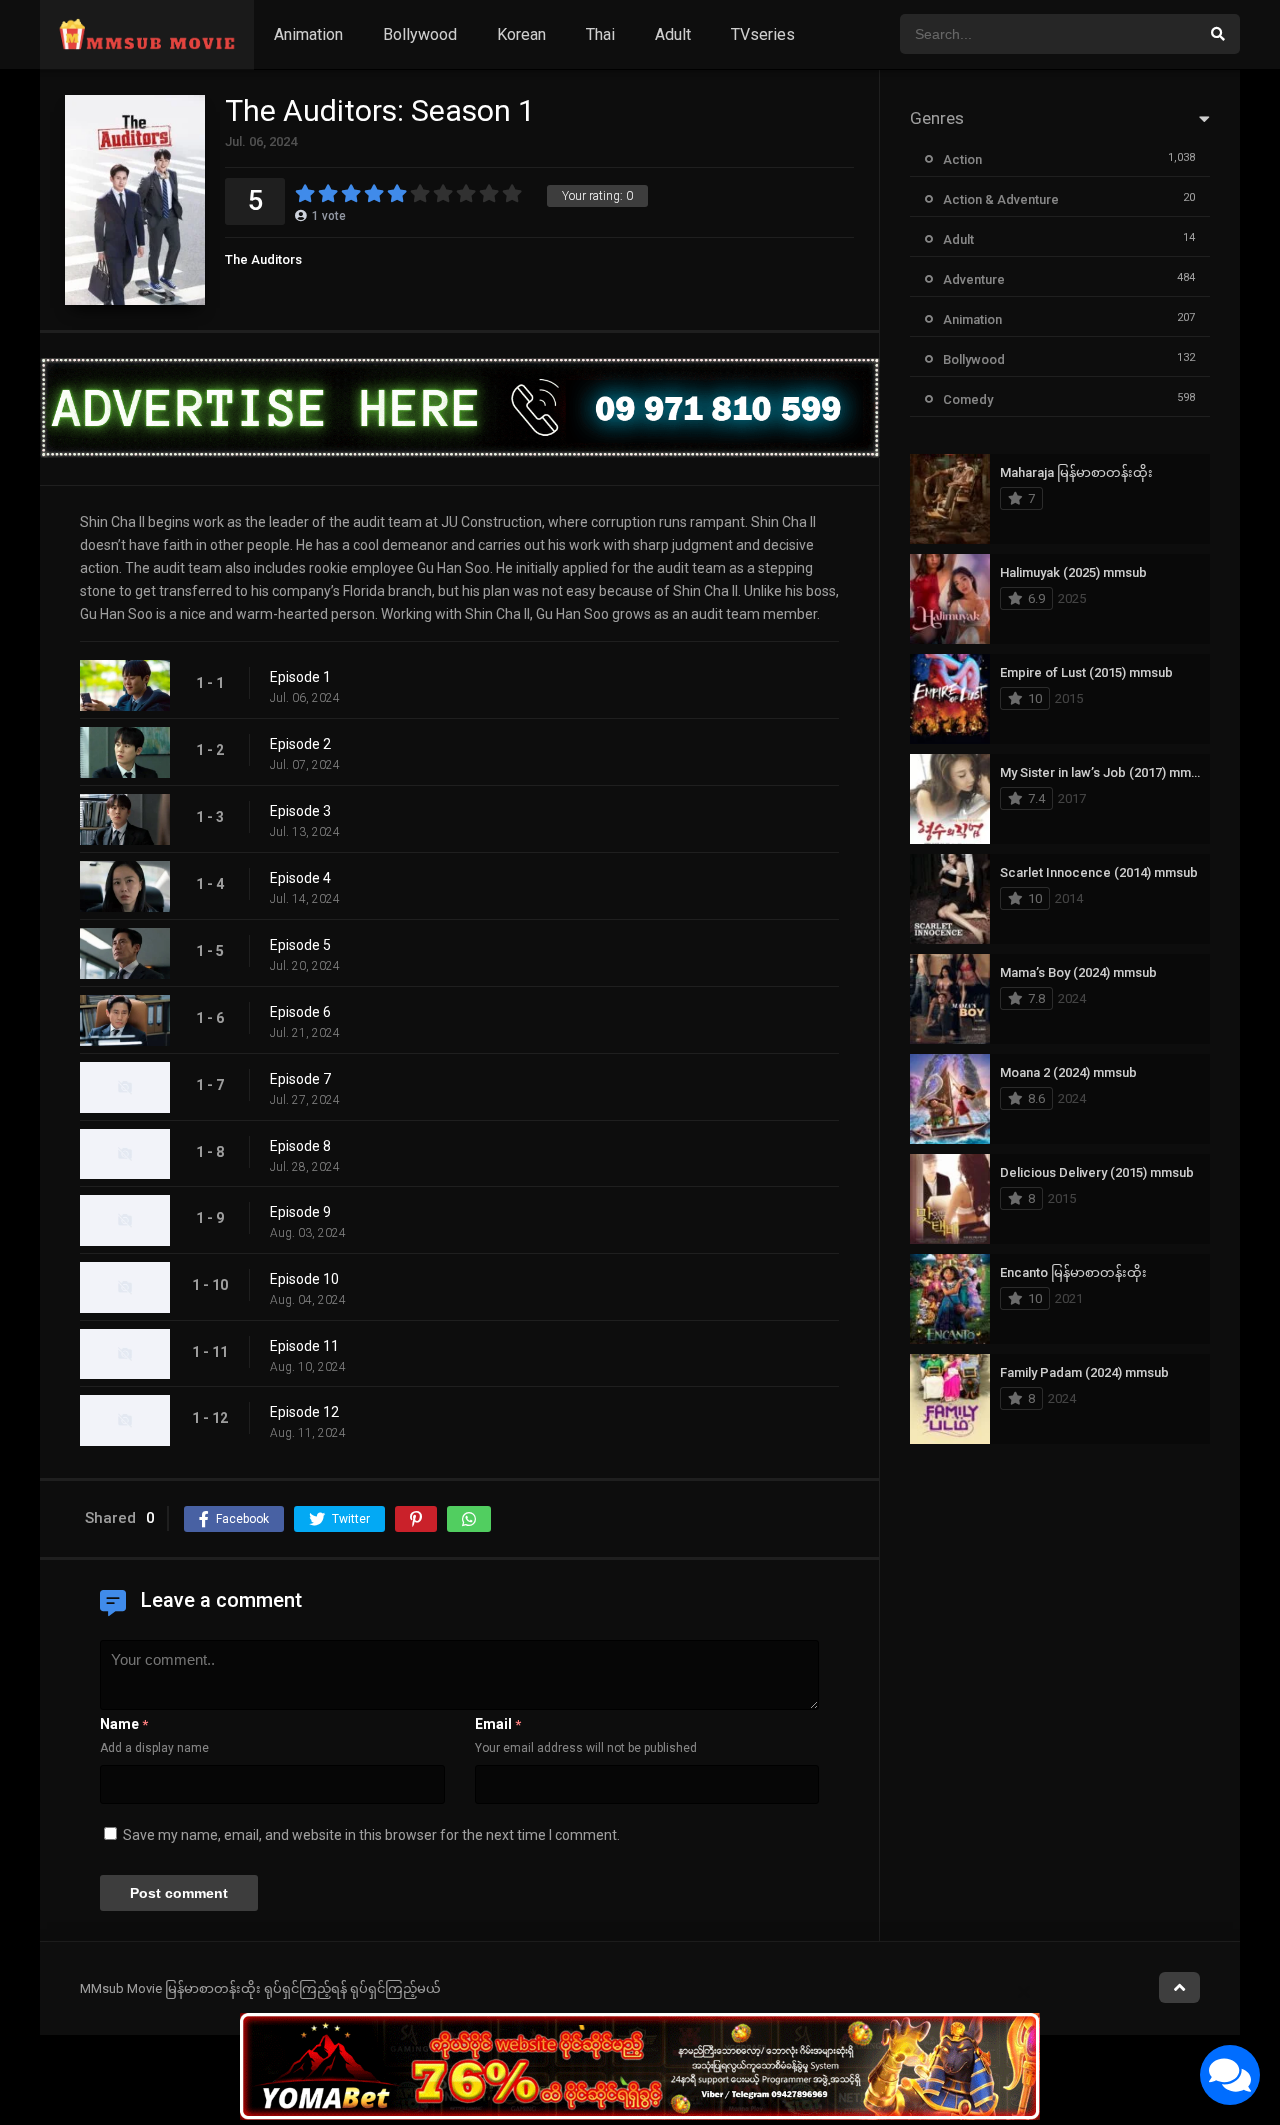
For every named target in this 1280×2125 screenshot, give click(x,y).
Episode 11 (304, 1346)
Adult (673, 34)
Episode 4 (300, 878)
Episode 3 (300, 811)
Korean (521, 34)
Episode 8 (300, 1146)
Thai (600, 34)
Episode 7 (300, 1079)
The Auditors (263, 259)
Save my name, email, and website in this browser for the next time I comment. (371, 1835)
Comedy (968, 399)
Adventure (974, 279)
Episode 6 (300, 1012)
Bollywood (420, 34)
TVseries (763, 34)
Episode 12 (304, 1412)
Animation (308, 34)
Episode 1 (300, 677)
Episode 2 (300, 744)
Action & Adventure (1001, 199)
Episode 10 (304, 1279)
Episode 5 (300, 945)
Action (962, 159)
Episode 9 (300, 1212)
